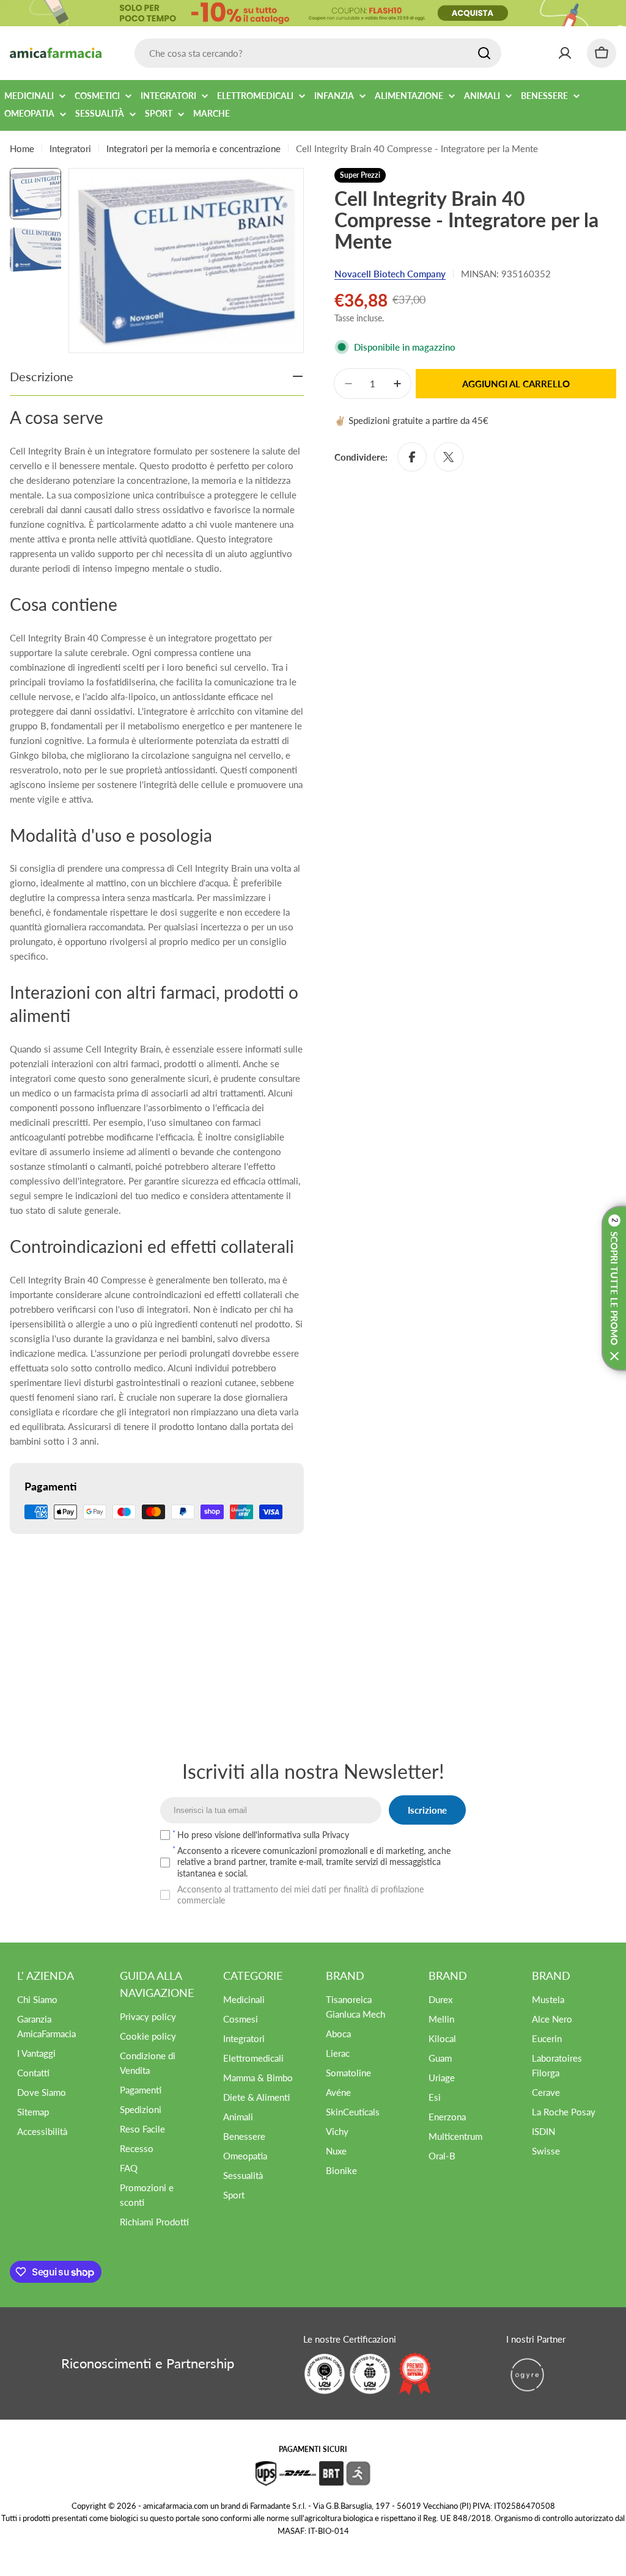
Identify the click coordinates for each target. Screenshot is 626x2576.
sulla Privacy (326, 1835)
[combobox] (318, 53)
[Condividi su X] (449, 457)
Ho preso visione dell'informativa (263, 1835)
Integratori (70, 148)
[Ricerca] (484, 53)
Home (22, 148)
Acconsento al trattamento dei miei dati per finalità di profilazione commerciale (300, 1895)
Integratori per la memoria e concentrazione (193, 148)
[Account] (565, 53)
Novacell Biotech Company (390, 274)
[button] (614, 1288)
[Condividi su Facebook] (412, 457)
